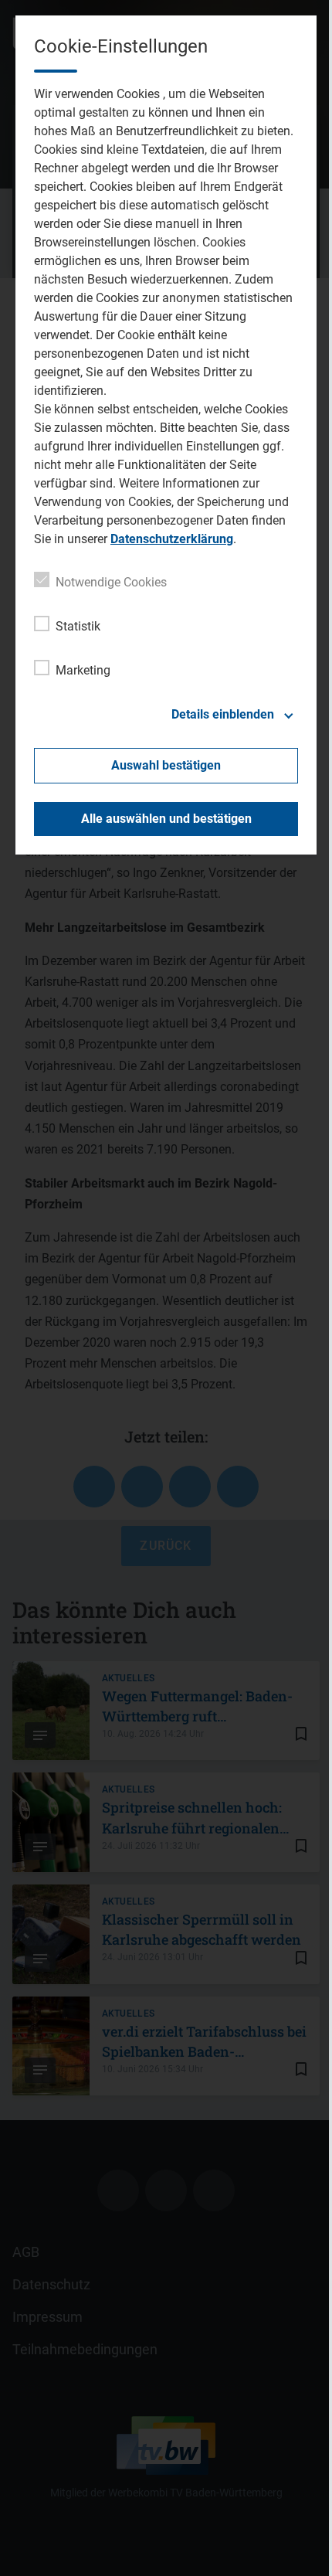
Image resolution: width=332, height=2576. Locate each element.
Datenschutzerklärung (172, 539)
